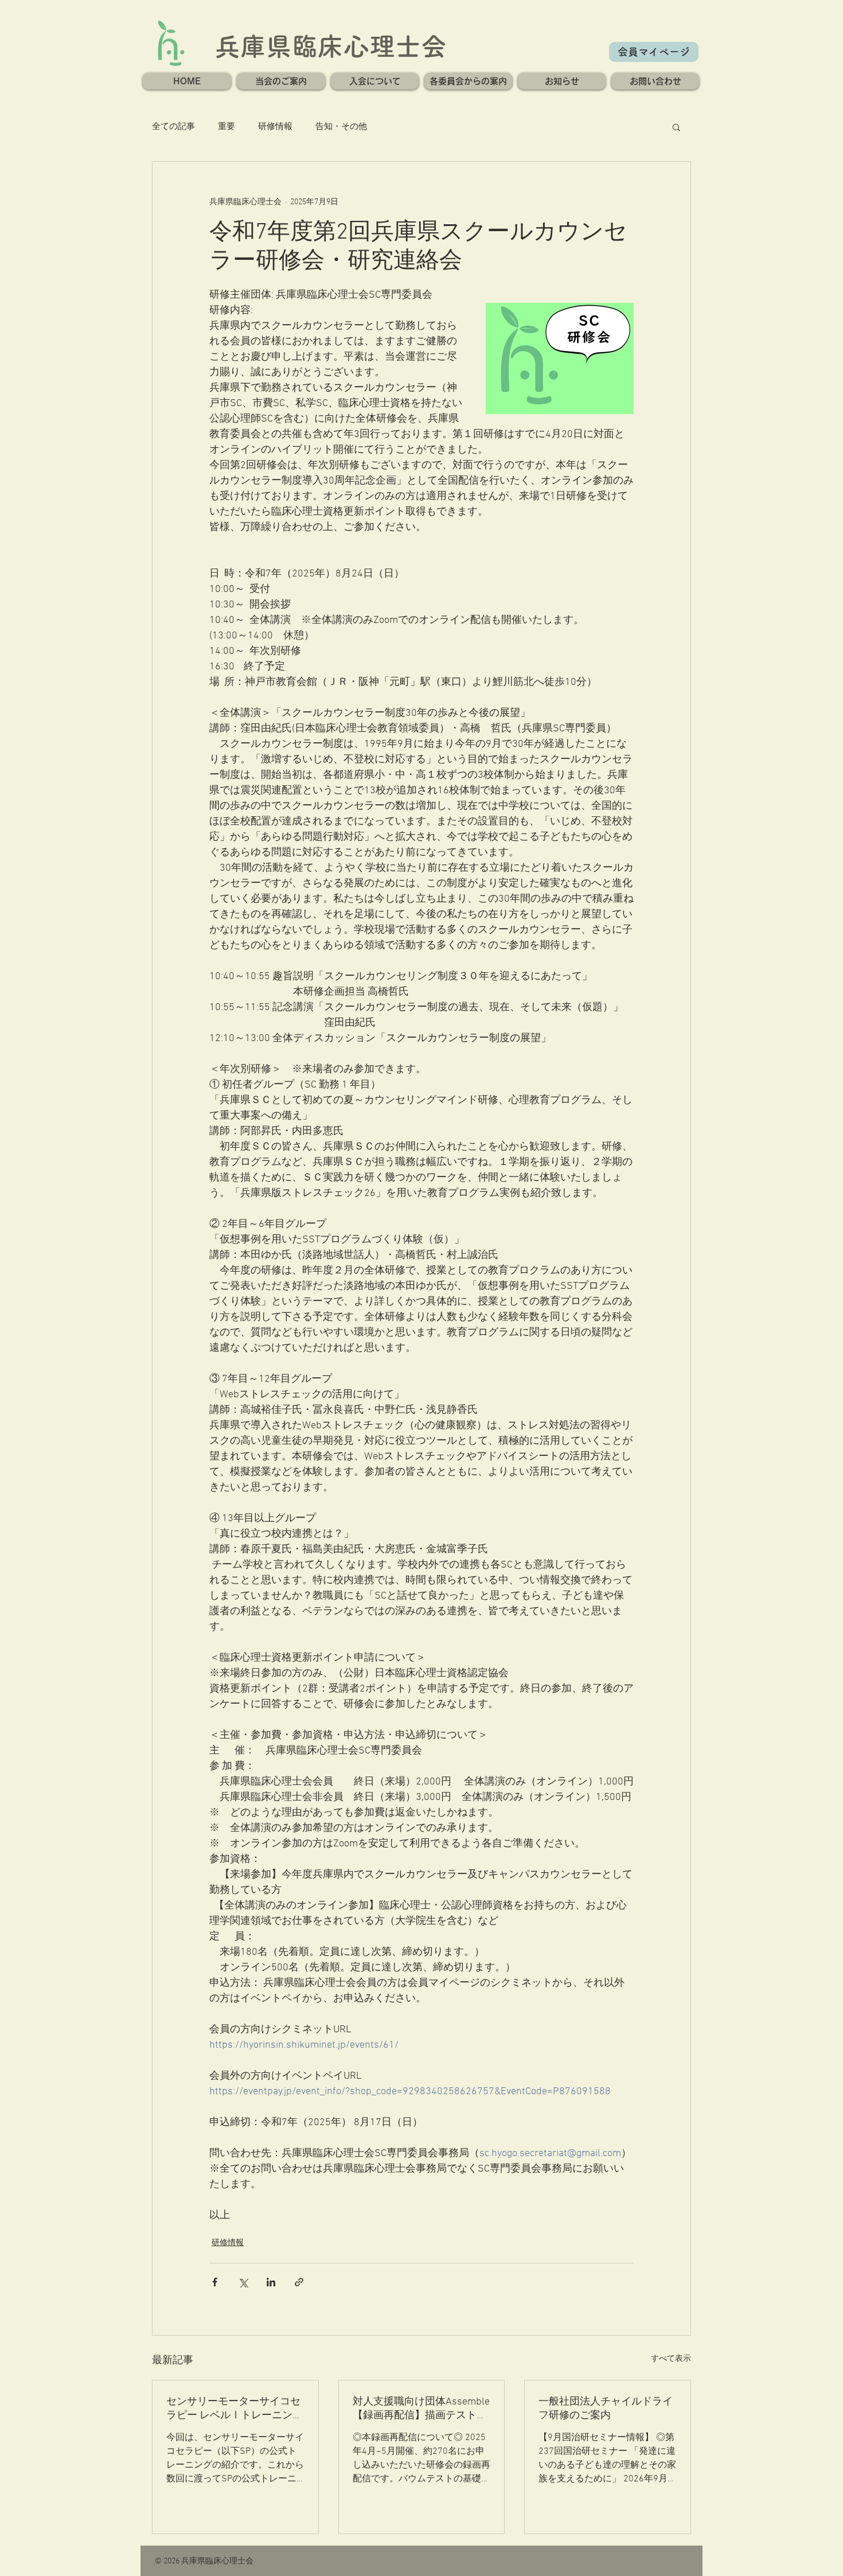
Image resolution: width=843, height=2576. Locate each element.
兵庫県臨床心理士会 (331, 46)
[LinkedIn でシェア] (271, 2282)
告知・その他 (341, 127)
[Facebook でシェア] (215, 2282)
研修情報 (275, 127)
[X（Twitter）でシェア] (243, 2282)
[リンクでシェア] (299, 2282)
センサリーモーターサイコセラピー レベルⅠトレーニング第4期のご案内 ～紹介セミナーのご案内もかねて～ (235, 2409)
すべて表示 (671, 2359)
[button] (281, 81)
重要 (227, 127)
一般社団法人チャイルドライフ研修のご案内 (606, 2409)
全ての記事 (173, 127)
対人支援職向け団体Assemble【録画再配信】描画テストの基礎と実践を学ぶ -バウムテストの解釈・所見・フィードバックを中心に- (421, 2409)
